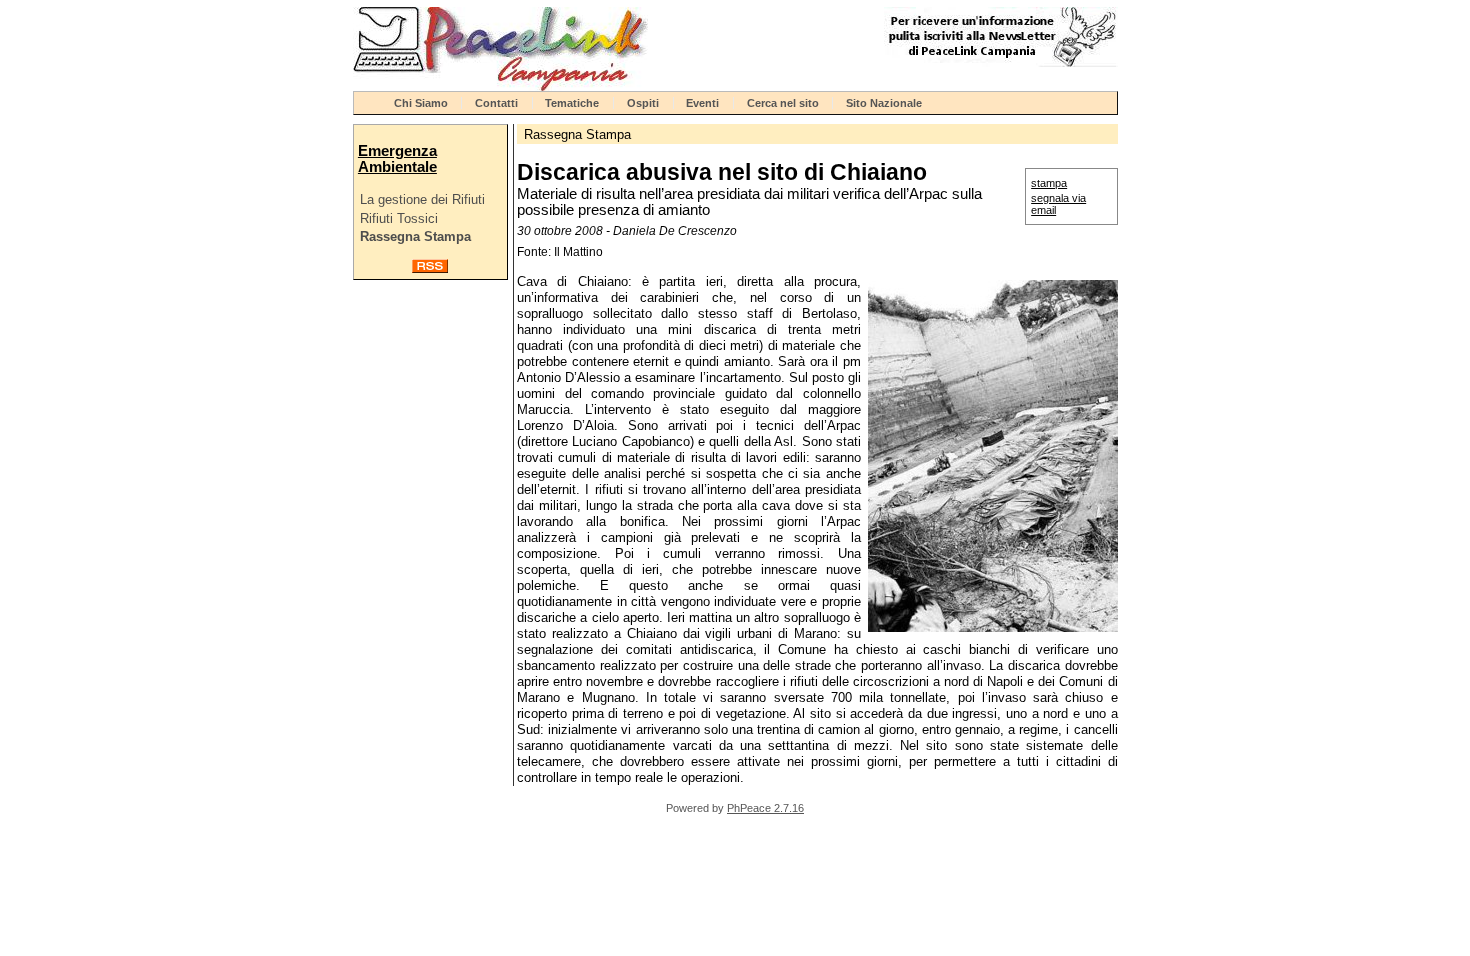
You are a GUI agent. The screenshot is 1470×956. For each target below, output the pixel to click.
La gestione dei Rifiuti (422, 199)
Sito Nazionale (884, 103)
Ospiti (643, 103)
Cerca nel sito (783, 103)
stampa (1049, 183)
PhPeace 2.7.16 (765, 808)
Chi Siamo (421, 103)
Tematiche (572, 103)
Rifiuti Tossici (399, 218)
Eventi (702, 103)
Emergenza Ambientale (397, 159)
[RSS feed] (430, 268)
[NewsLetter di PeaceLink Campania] (1001, 62)
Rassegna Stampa (415, 236)
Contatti (496, 103)
